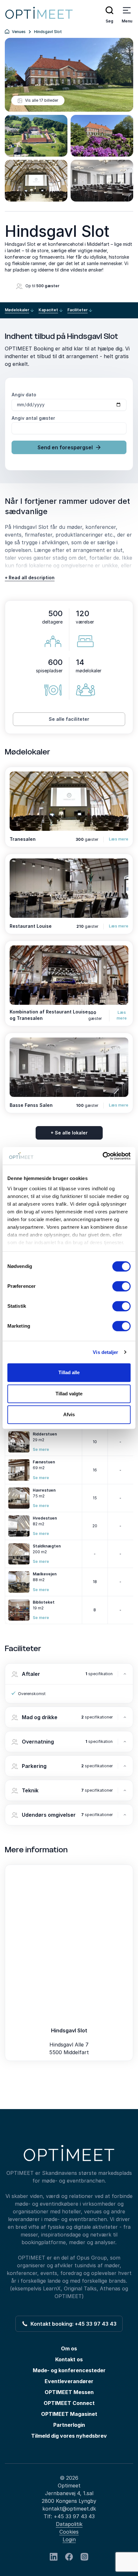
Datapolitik (69, 2524)
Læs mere (119, 839)
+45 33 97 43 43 (74, 2516)
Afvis (69, 1414)
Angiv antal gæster (33, 418)
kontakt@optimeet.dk (69, 2509)
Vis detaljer (105, 1352)
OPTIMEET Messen (69, 2392)
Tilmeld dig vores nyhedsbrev (69, 2436)
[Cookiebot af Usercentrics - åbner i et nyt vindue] (103, 1156)
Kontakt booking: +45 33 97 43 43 (72, 2324)
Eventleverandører (69, 2381)
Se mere (41, 1449)
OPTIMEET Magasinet (69, 2414)
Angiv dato (24, 395)
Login (69, 2539)
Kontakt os (69, 2359)
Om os (69, 2348)
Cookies (69, 2532)
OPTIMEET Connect (69, 2403)
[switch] (121, 1286)
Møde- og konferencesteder (69, 2370)
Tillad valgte (69, 1394)
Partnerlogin (69, 2425)
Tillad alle (69, 1372)
